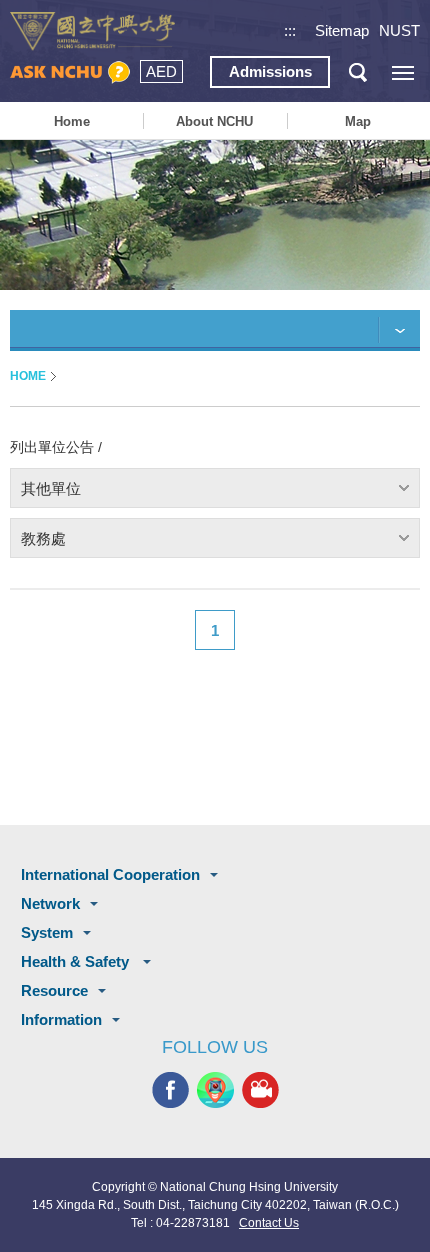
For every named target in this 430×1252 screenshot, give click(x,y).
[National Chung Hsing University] (92, 31)
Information (61, 1019)
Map (358, 121)
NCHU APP (215, 1089)
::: (290, 30)
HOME (28, 376)
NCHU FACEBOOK (170, 1089)
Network (50, 903)
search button (357, 72)
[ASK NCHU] (70, 72)
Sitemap (342, 30)
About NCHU (214, 121)
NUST (399, 30)
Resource (54, 990)
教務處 (43, 538)
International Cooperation (110, 874)
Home (72, 121)
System (47, 932)
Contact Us (269, 1223)
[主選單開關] (402, 72)
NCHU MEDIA (260, 1089)
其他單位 (51, 488)
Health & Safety (77, 961)
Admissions (270, 71)
